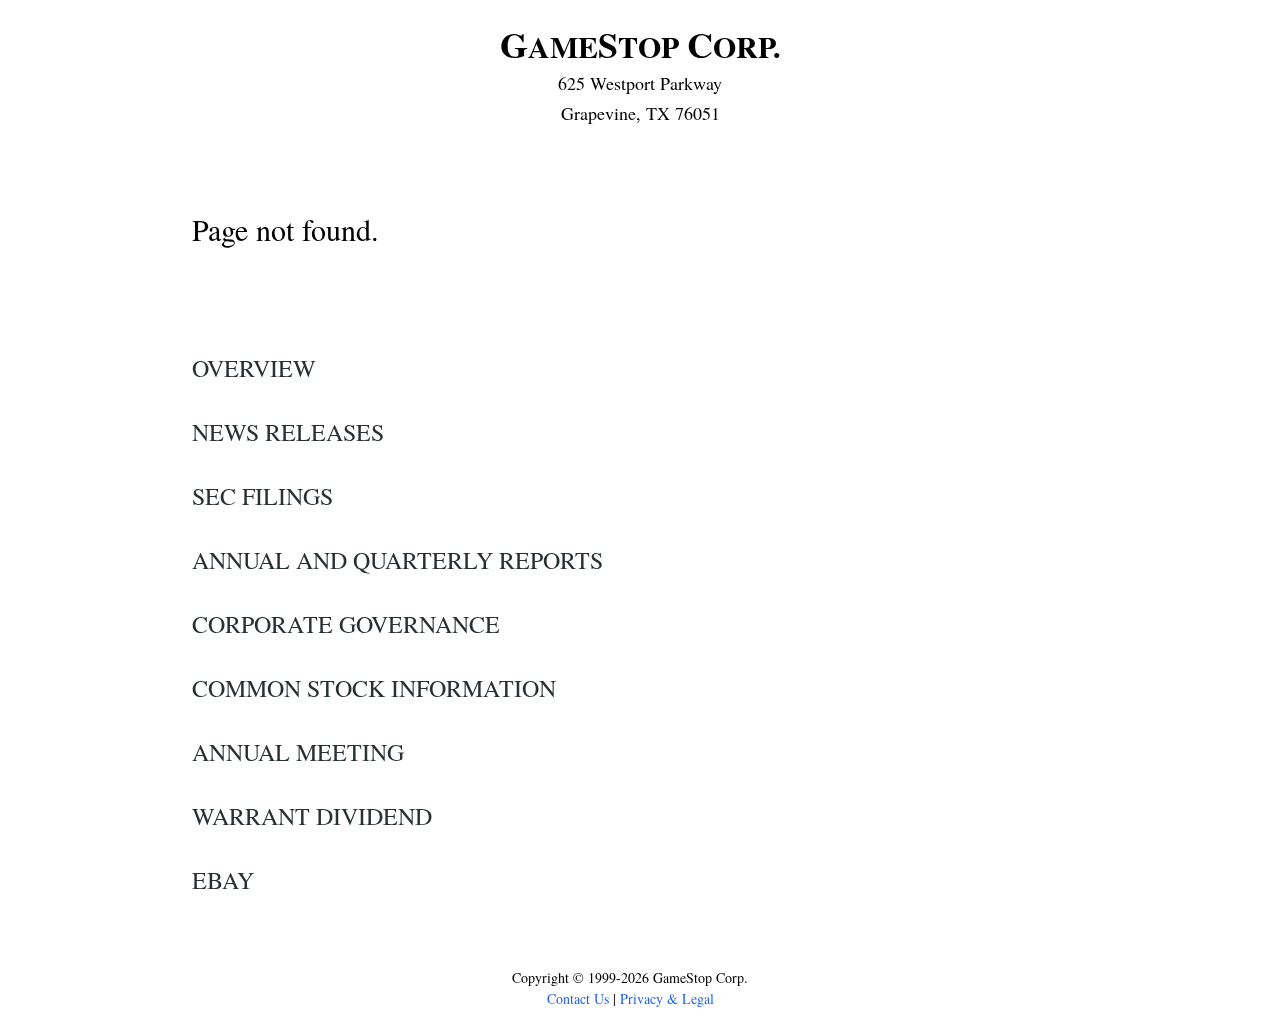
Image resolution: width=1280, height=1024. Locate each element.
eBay (223, 880)
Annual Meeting (298, 752)
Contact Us (578, 998)
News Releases (288, 432)
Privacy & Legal (667, 998)
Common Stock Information (374, 688)
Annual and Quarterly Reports (397, 560)
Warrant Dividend (312, 816)
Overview (254, 368)
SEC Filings (262, 496)
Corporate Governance (346, 624)
